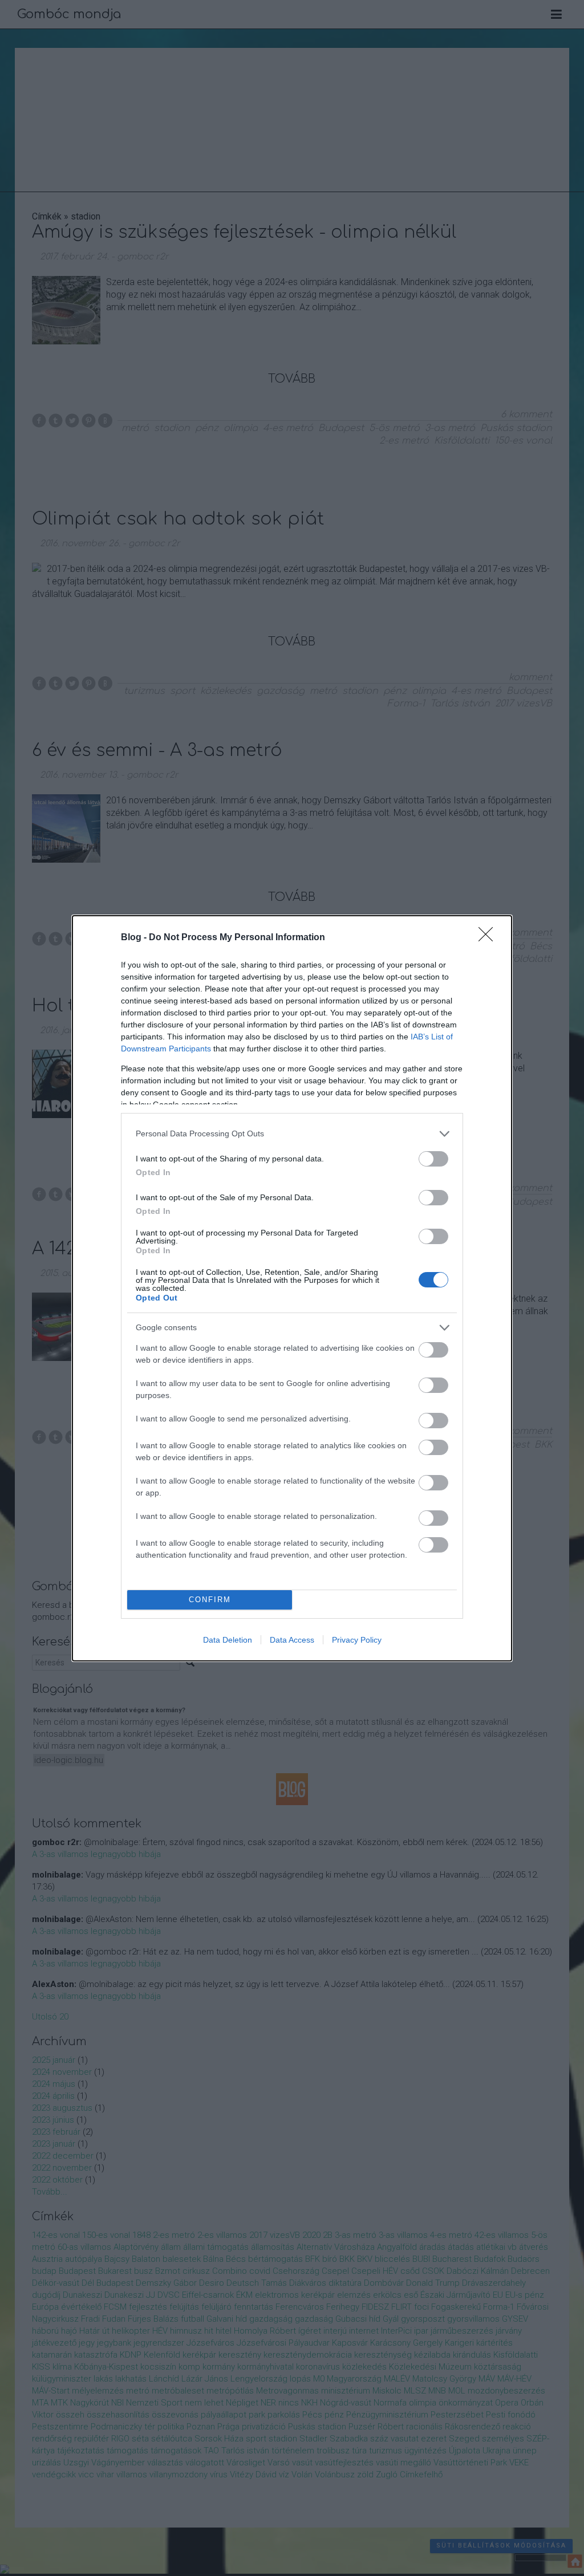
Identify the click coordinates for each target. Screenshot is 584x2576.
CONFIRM (210, 1600)
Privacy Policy (357, 1640)
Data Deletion (228, 1640)
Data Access (292, 1640)
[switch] (433, 1159)
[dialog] (292, 1288)
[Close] (489, 938)
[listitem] (292, 1134)
